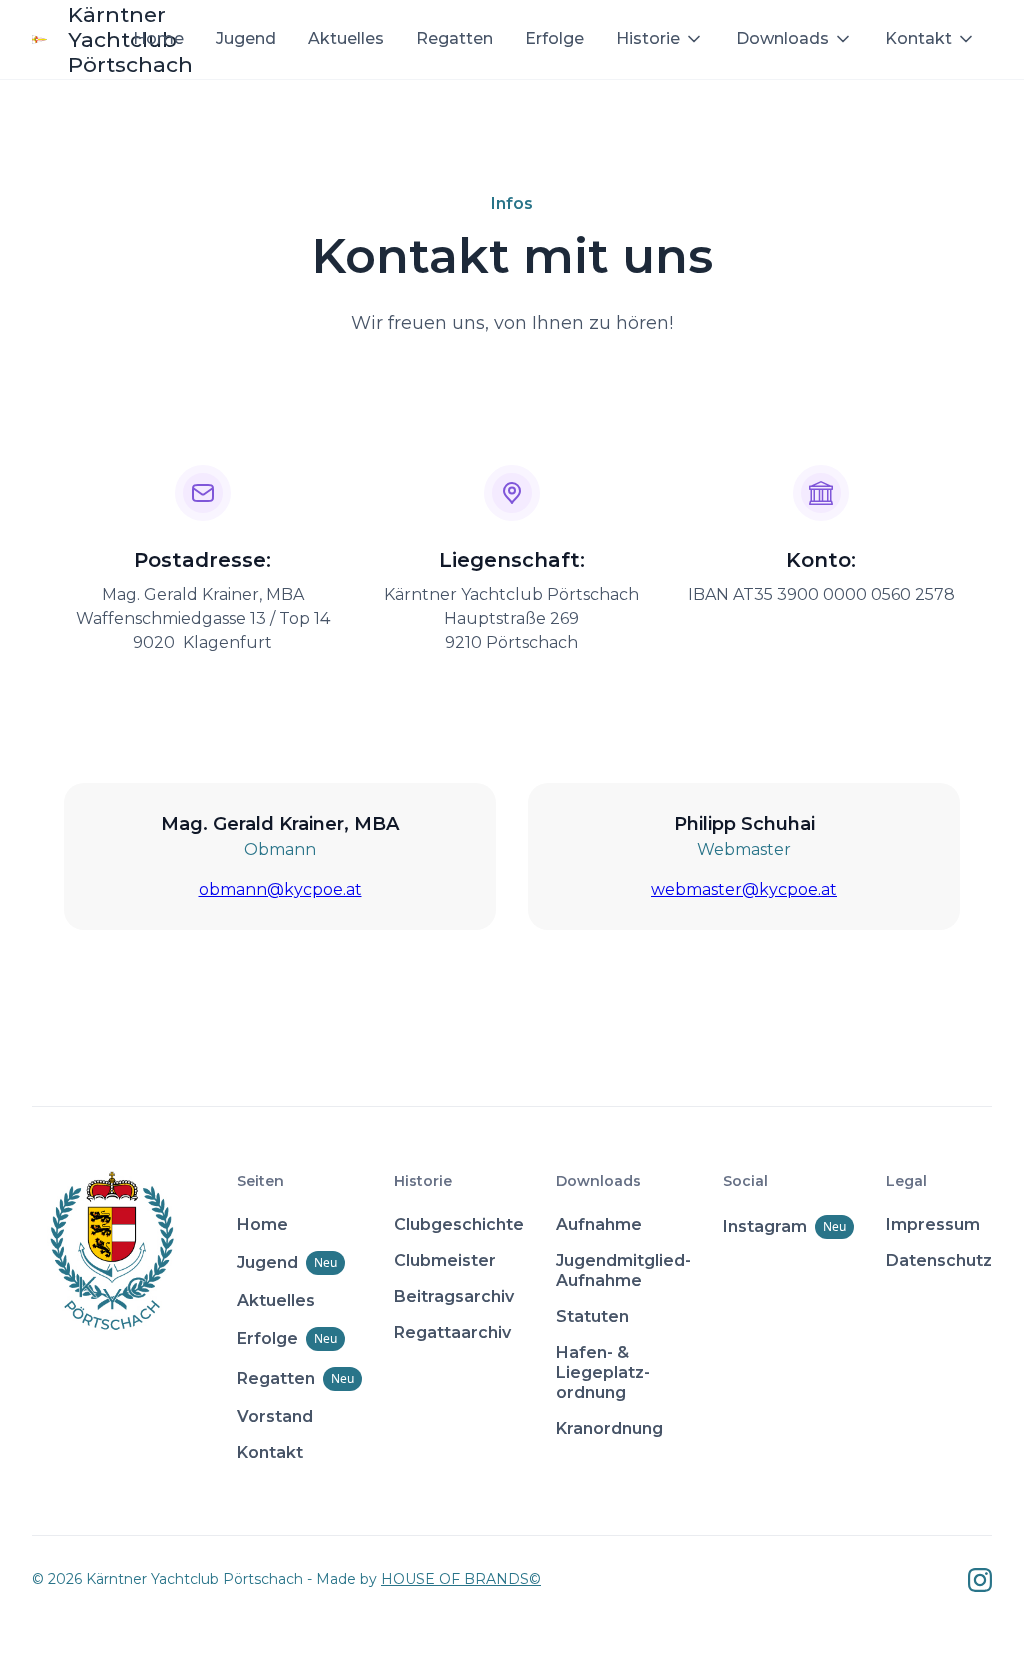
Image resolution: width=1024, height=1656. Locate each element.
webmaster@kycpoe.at (744, 889)
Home (158, 38)
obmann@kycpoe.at (280, 889)
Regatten (454, 38)
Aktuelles (346, 38)
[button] (660, 39)
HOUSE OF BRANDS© (461, 1579)
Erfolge (554, 38)
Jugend (246, 38)
